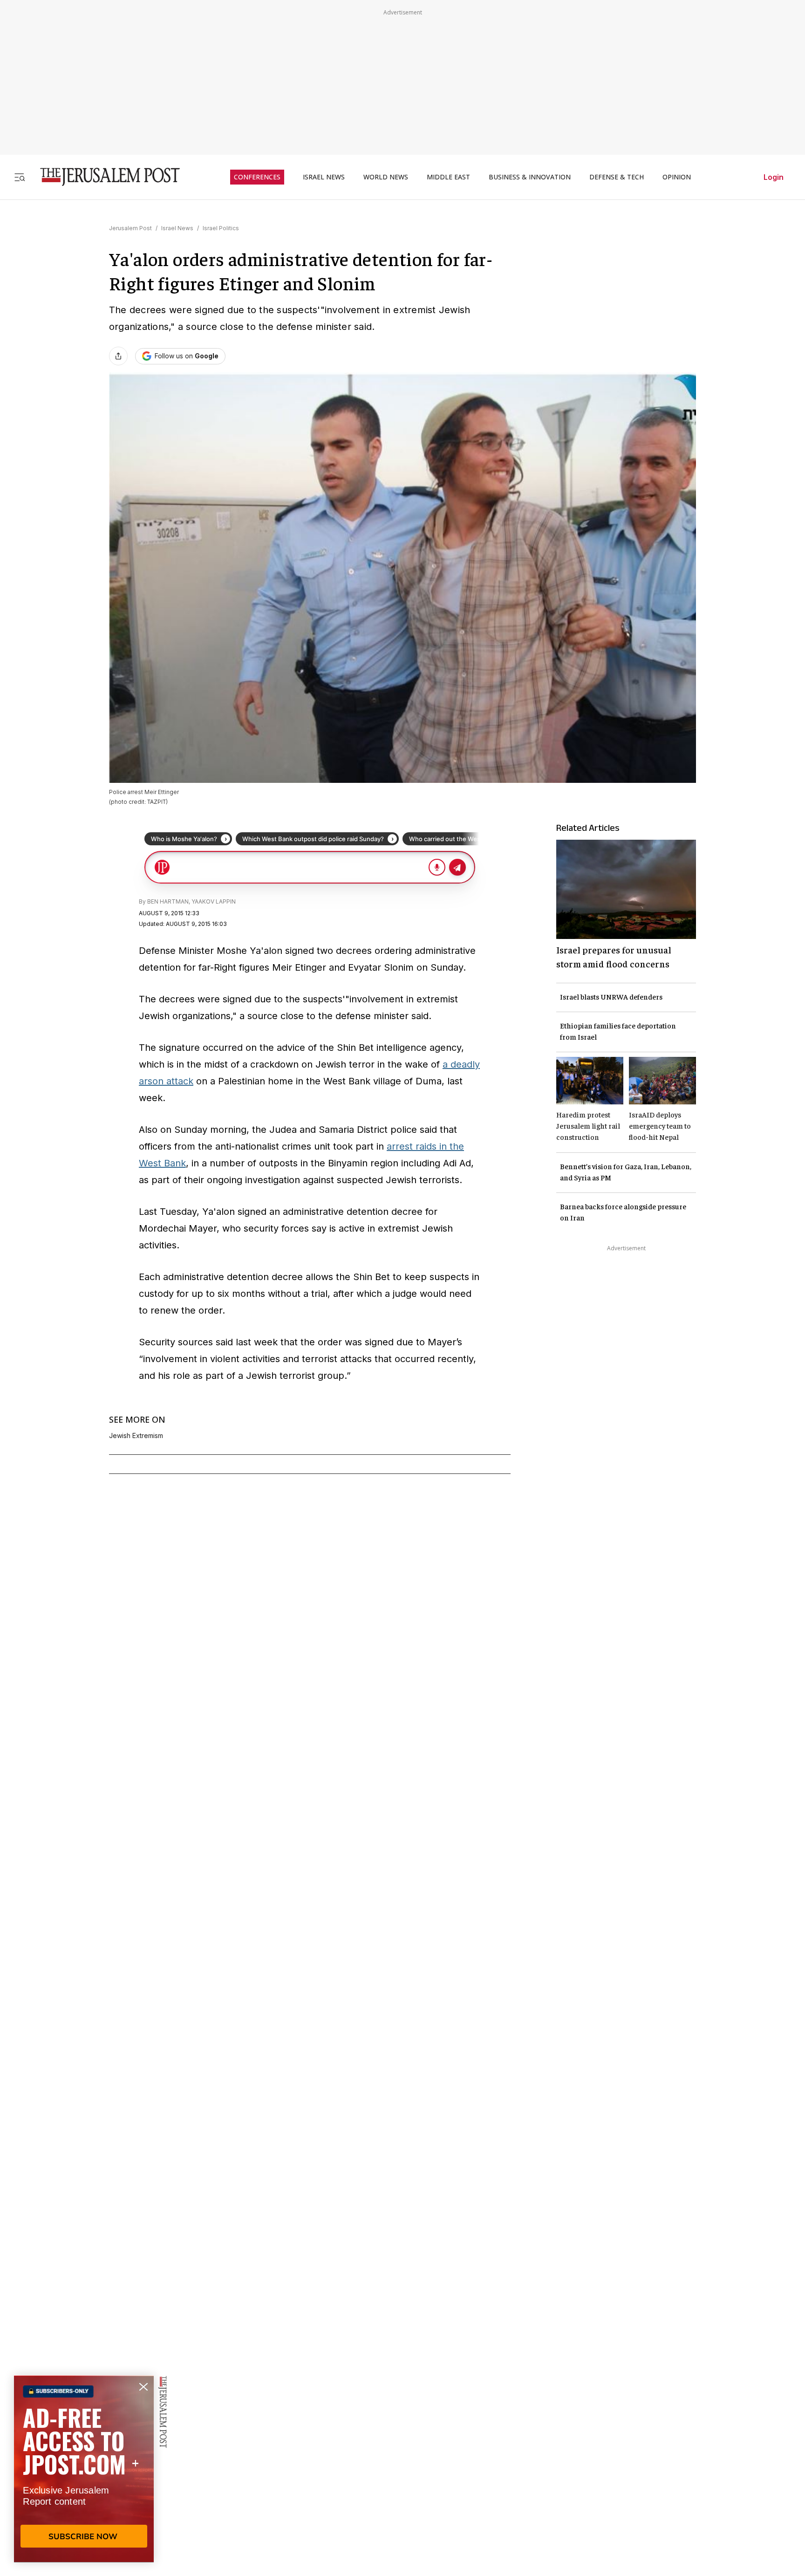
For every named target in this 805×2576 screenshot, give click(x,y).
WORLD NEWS (386, 177)
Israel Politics (221, 228)
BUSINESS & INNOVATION (530, 177)
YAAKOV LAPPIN (214, 901)
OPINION (677, 177)
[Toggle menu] (20, 177)
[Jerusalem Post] (104, 177)
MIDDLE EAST (448, 177)
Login (774, 177)
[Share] (118, 356)
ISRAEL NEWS (324, 177)
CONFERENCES (257, 177)
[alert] (84, 2469)
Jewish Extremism (136, 1436)
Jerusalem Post (130, 228)
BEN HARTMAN (168, 901)
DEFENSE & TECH (617, 177)
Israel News (177, 228)
